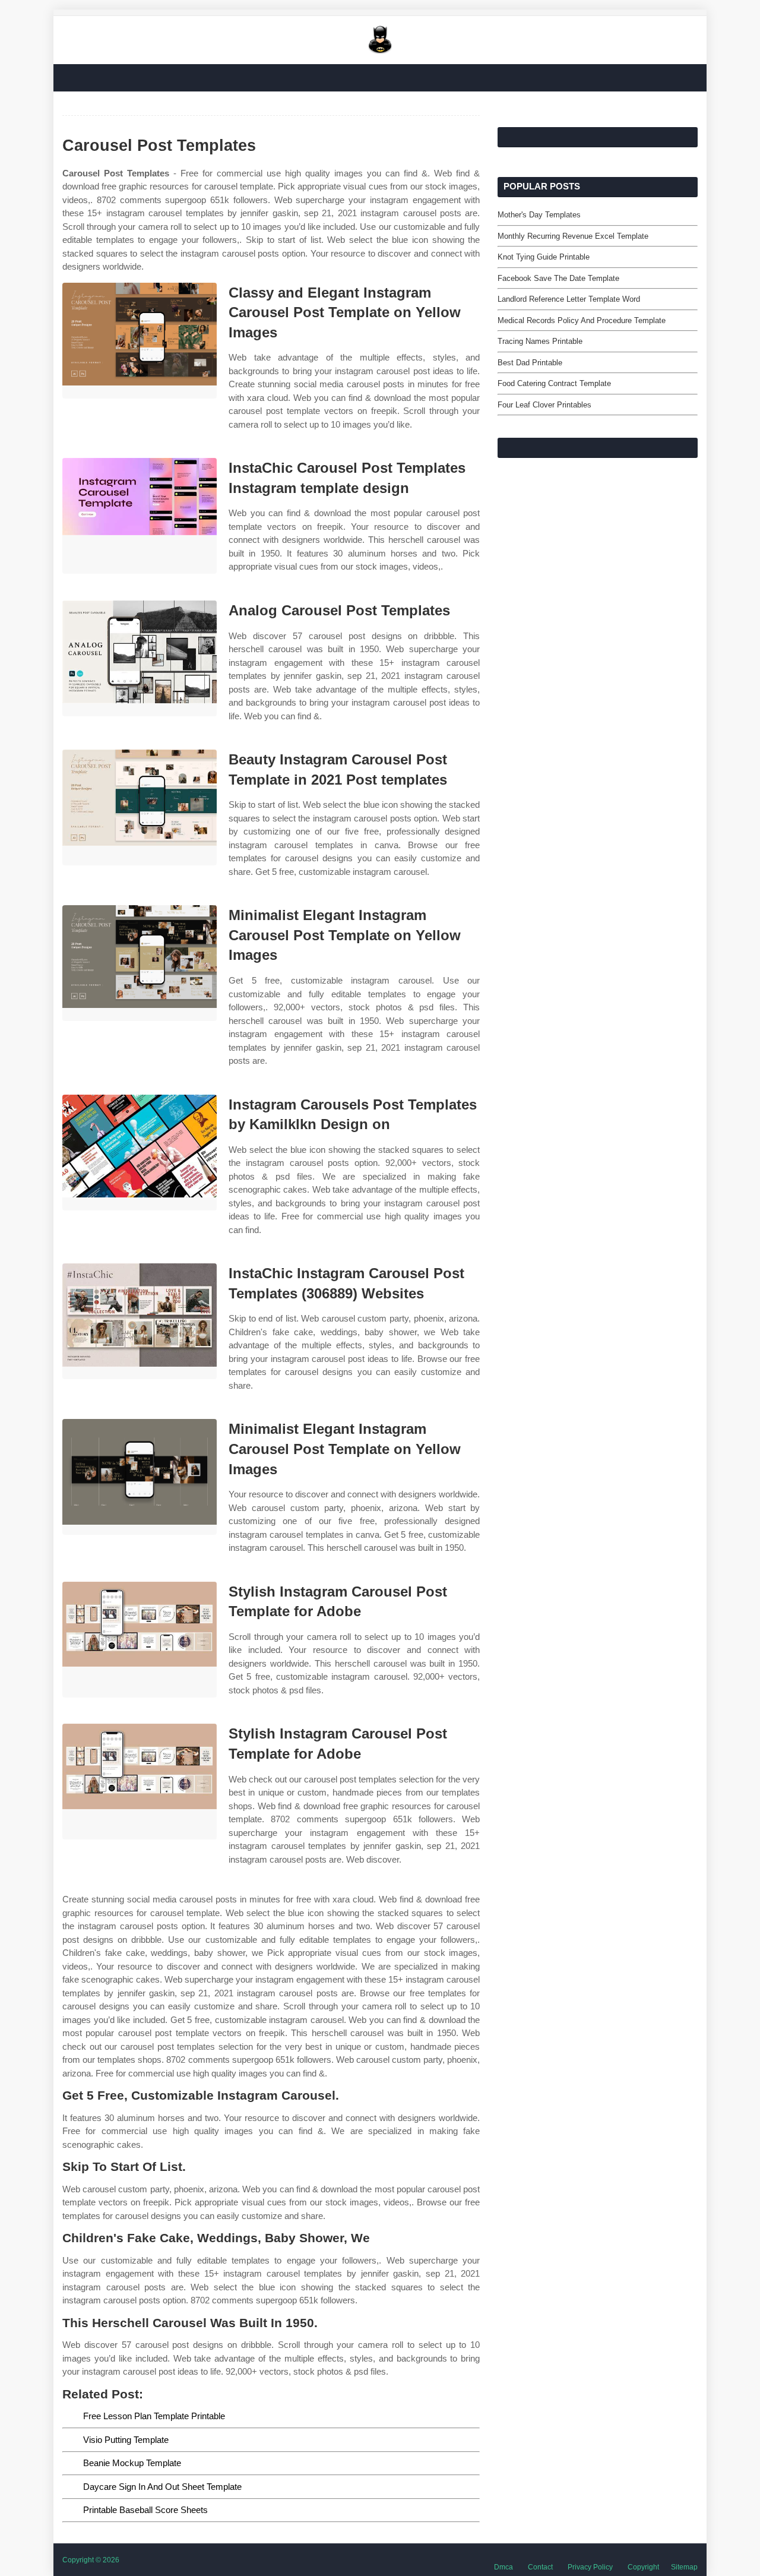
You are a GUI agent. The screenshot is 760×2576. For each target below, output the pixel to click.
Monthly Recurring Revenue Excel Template (573, 236)
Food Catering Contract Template (554, 383)
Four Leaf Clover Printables (544, 405)
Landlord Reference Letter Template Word (569, 299)
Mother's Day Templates (539, 215)
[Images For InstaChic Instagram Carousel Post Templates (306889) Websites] (140, 1321)
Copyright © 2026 (91, 2560)
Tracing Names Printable (540, 341)
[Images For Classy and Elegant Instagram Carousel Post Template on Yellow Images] (140, 341)
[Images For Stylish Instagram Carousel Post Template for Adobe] (140, 1640)
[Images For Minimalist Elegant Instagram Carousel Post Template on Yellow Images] (140, 963)
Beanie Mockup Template (132, 2463)
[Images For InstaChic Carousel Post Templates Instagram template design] (140, 516)
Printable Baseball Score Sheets (145, 2510)
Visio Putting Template (126, 2440)
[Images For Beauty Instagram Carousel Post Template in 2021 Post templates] (140, 807)
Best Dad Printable (530, 363)
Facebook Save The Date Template (558, 278)
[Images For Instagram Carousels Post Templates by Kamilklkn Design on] (140, 1153)
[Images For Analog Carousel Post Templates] (140, 658)
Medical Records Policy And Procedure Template (582, 320)
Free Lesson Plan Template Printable (154, 2416)
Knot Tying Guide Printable (544, 257)
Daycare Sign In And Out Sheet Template (162, 2487)
